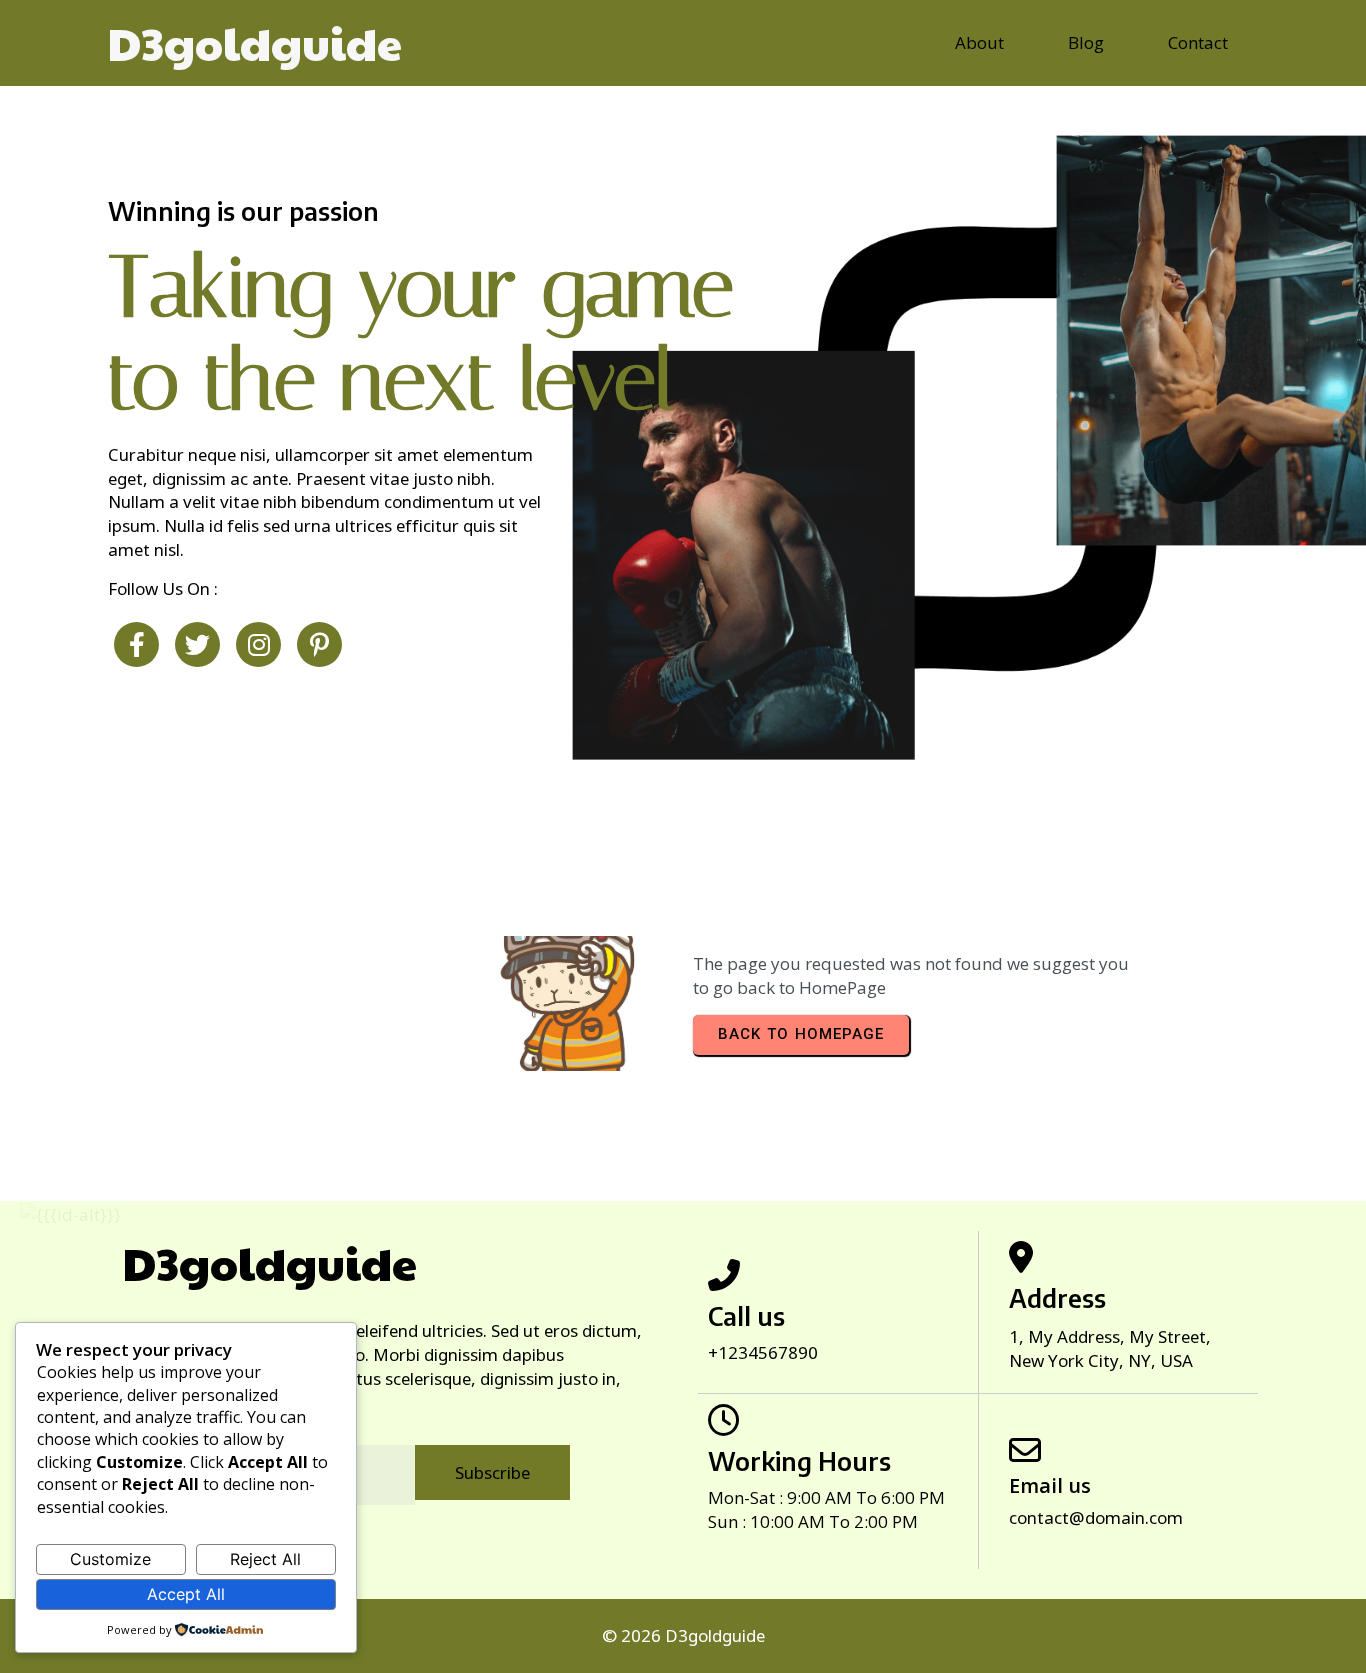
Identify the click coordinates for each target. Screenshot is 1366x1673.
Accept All (186, 1594)
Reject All (265, 1559)
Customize (110, 1559)
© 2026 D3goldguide (683, 1635)
